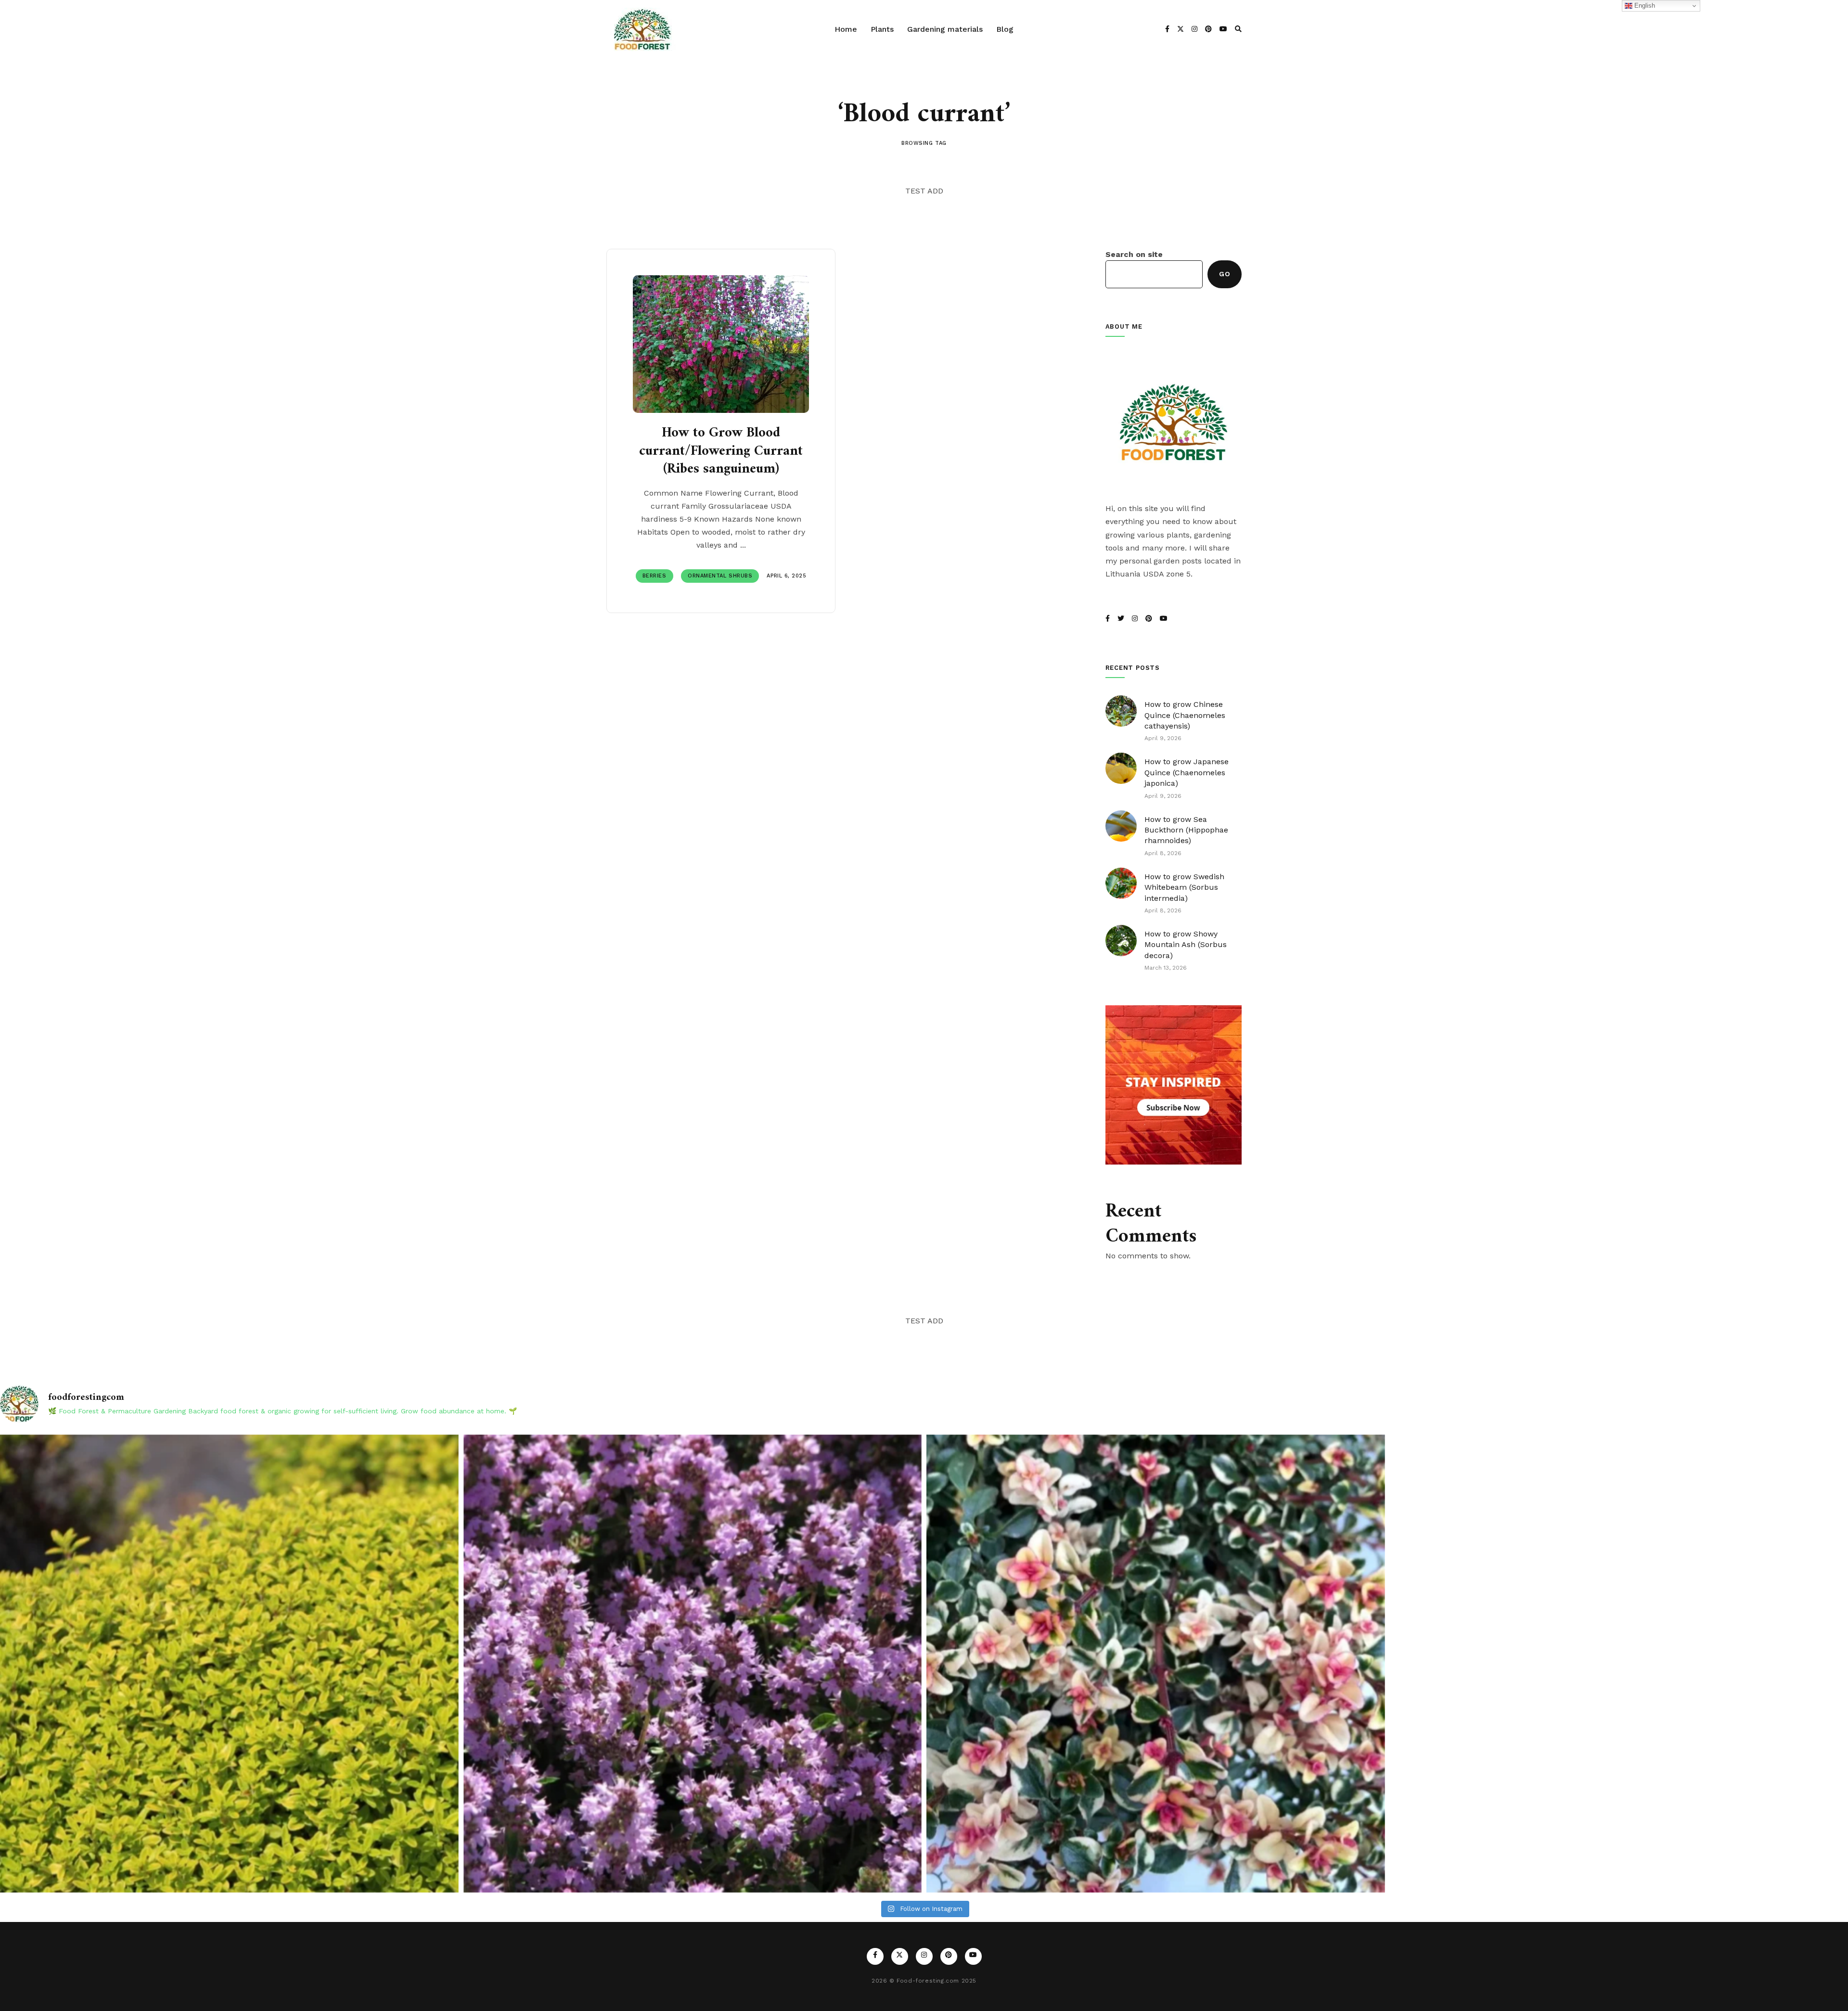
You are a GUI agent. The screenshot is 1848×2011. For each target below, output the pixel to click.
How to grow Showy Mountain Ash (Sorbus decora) (1186, 945)
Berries (654, 576)
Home (846, 29)
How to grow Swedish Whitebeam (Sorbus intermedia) (1184, 887)
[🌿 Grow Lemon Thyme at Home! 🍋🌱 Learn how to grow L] (229, 1664)
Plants (882, 29)
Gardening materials (945, 29)
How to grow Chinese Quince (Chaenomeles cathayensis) (1185, 715)
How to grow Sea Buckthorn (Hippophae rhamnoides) (1186, 830)
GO (1225, 274)
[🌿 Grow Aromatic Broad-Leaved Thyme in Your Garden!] (693, 1664)
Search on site (1134, 254)
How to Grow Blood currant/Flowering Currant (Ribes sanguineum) (721, 451)
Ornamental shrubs (720, 576)
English (1644, 6)
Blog (1005, 29)
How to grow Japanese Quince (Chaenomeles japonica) (1187, 772)
